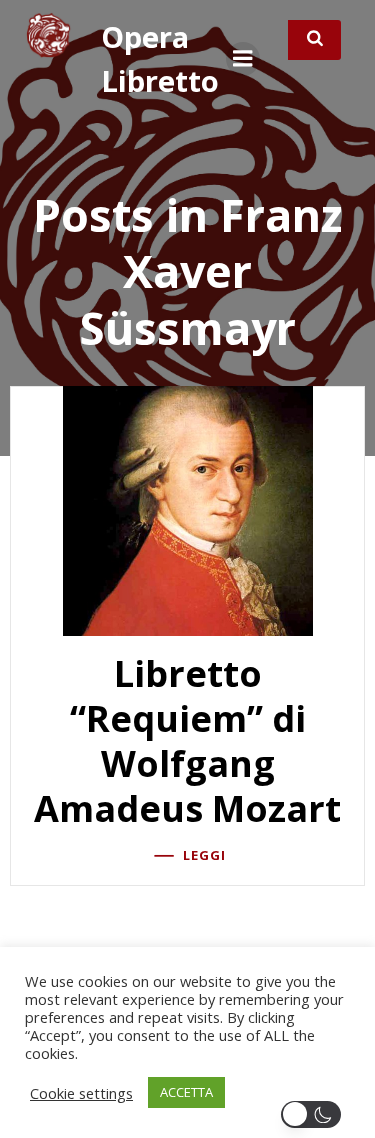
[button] (315, 1114)
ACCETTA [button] (186, 1092)
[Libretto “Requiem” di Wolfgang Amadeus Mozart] (187, 510)
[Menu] (243, 59)
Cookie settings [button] (81, 1093)
